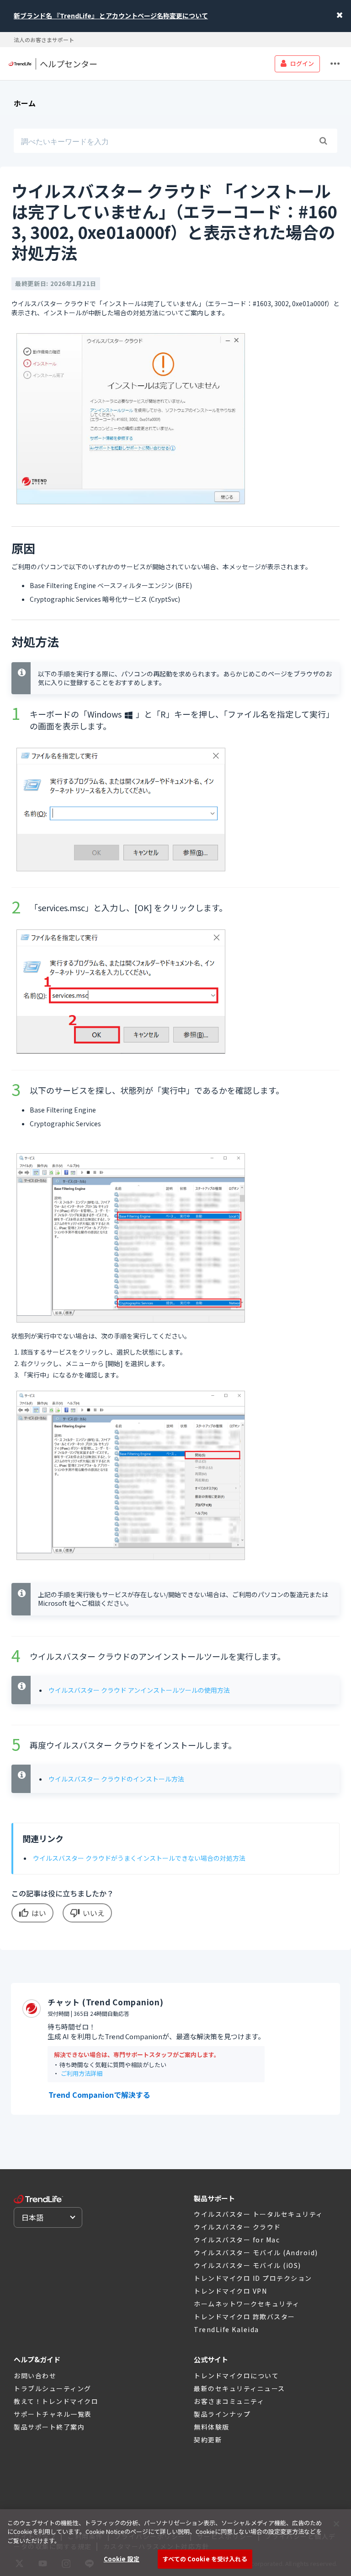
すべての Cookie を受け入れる (205, 2559)
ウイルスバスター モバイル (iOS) (247, 2265)
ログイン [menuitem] (302, 63)
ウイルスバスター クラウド (237, 2227)
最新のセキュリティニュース (239, 2388)
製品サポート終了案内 (49, 2427)
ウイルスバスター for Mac (237, 2240)
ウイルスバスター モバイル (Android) (256, 2252)
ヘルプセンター (69, 64)
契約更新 (208, 2440)
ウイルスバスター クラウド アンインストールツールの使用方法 (139, 1690)
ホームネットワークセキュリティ (247, 2304)
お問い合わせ (35, 2376)
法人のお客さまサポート (44, 40)
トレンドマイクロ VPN (230, 2291)
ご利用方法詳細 (82, 2073)
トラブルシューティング (53, 2388)
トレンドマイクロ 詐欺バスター (245, 2317)
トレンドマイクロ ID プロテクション (253, 2278)
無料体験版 (212, 2427)
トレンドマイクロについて (236, 2376)
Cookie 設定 (122, 2559)
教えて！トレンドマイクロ (56, 2401)
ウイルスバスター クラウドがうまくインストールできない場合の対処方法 (139, 1858)
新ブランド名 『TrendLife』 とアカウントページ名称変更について (111, 16)
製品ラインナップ (222, 2414)
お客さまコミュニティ (229, 2401)
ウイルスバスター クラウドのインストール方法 (116, 1779)
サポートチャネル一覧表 (53, 2414)
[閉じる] (336, 2524)
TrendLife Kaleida (226, 2329)
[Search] (323, 141)
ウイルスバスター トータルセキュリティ (258, 2214)
